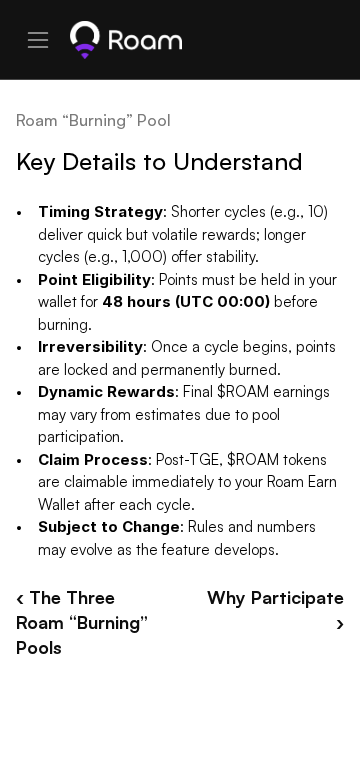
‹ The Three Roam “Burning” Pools (84, 622)
